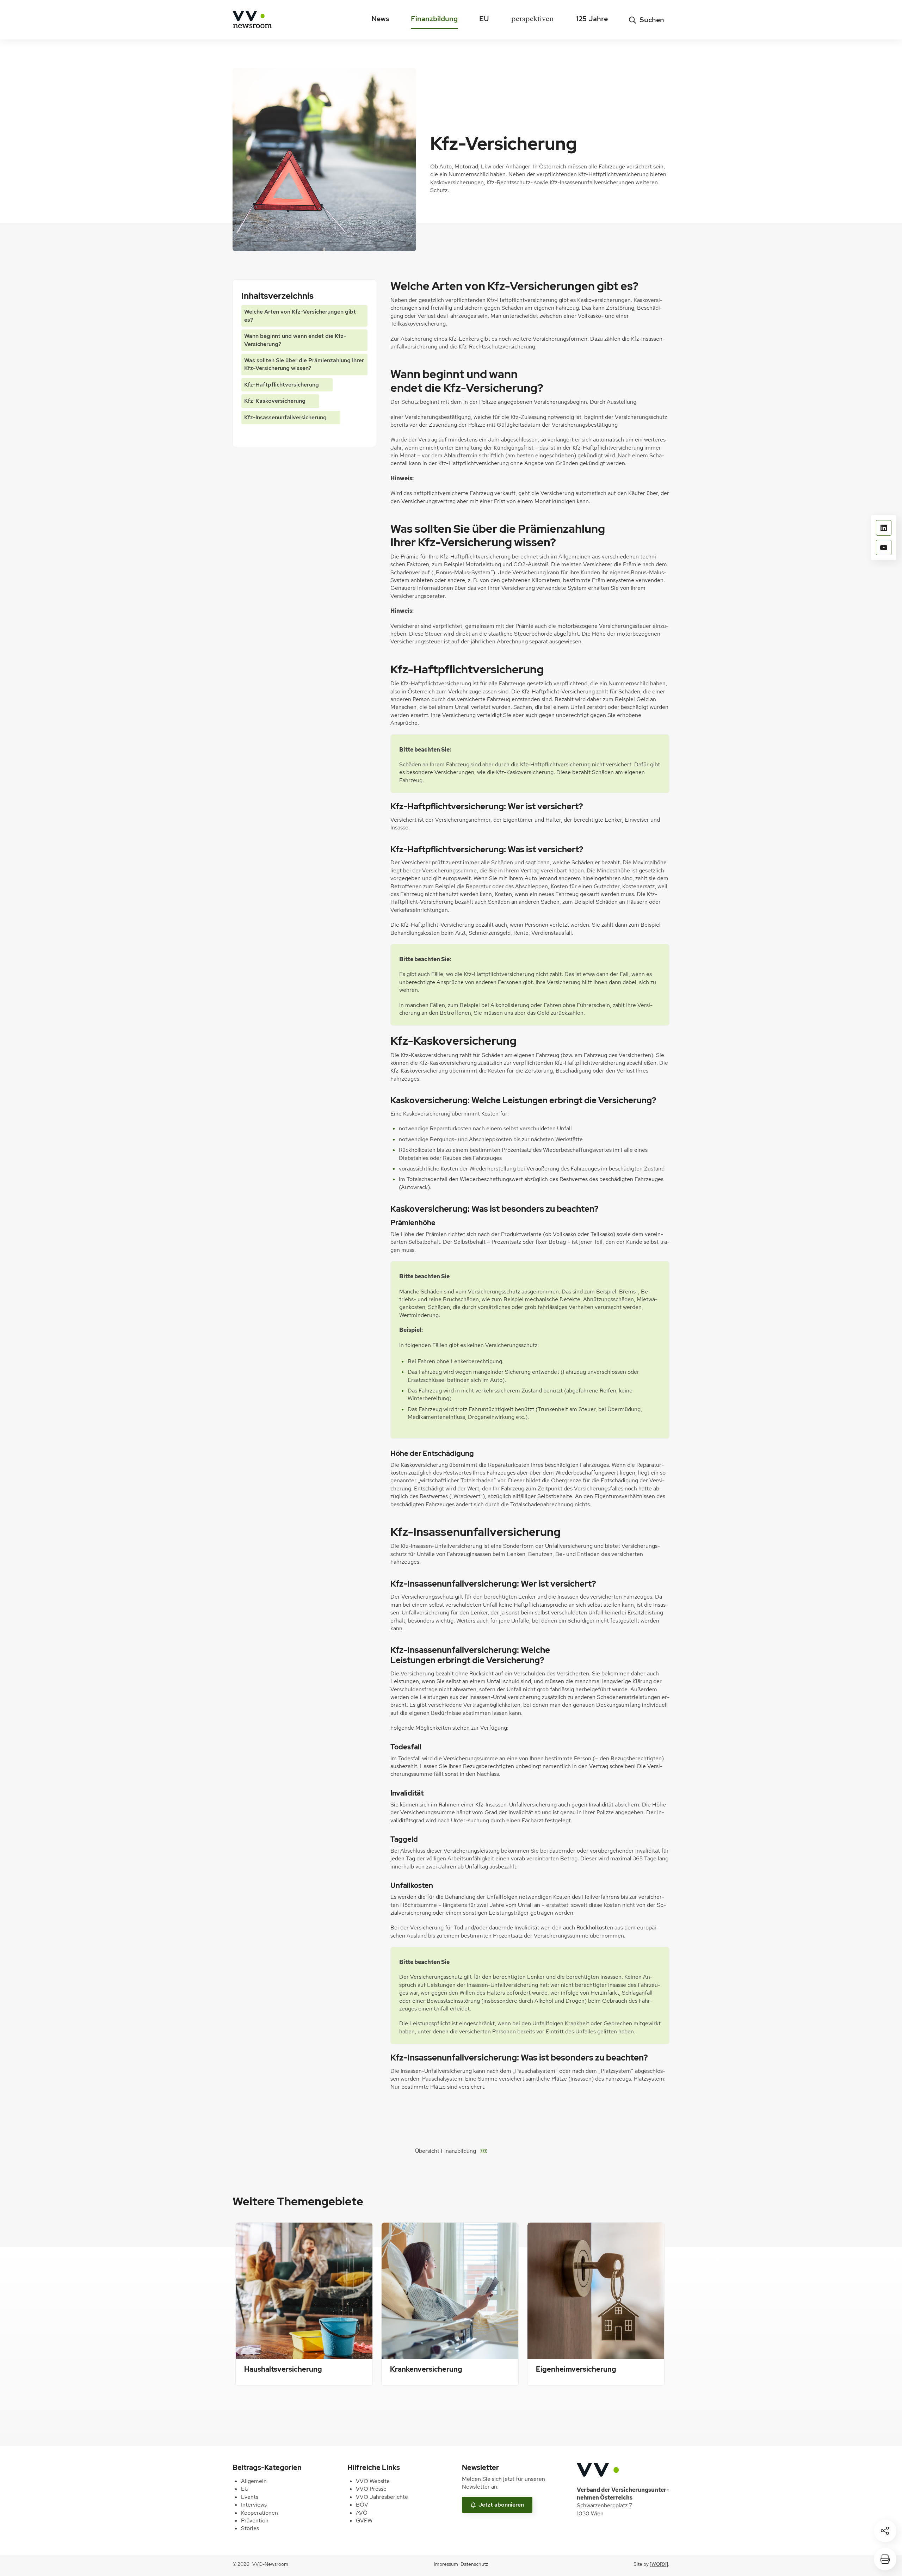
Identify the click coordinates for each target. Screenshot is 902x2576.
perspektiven (532, 20)
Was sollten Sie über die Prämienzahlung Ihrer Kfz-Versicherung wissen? (304, 364)
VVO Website (373, 2481)
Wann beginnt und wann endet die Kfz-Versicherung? (295, 340)
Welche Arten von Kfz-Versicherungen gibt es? (300, 316)
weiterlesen (261, 2369)
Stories (250, 2528)
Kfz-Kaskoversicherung (275, 401)
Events (250, 2497)
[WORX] (659, 2564)
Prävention (255, 2521)
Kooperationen (260, 2513)
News (380, 19)
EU (484, 19)
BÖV (362, 2505)
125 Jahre (592, 19)
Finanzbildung (434, 19)
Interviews (254, 2505)
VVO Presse (371, 2489)
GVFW (364, 2521)
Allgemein (254, 2481)
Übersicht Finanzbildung (446, 2151)
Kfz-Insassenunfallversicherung (285, 417)
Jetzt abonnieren (501, 2505)
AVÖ (362, 2513)
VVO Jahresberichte (382, 2497)
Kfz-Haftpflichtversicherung (282, 385)
